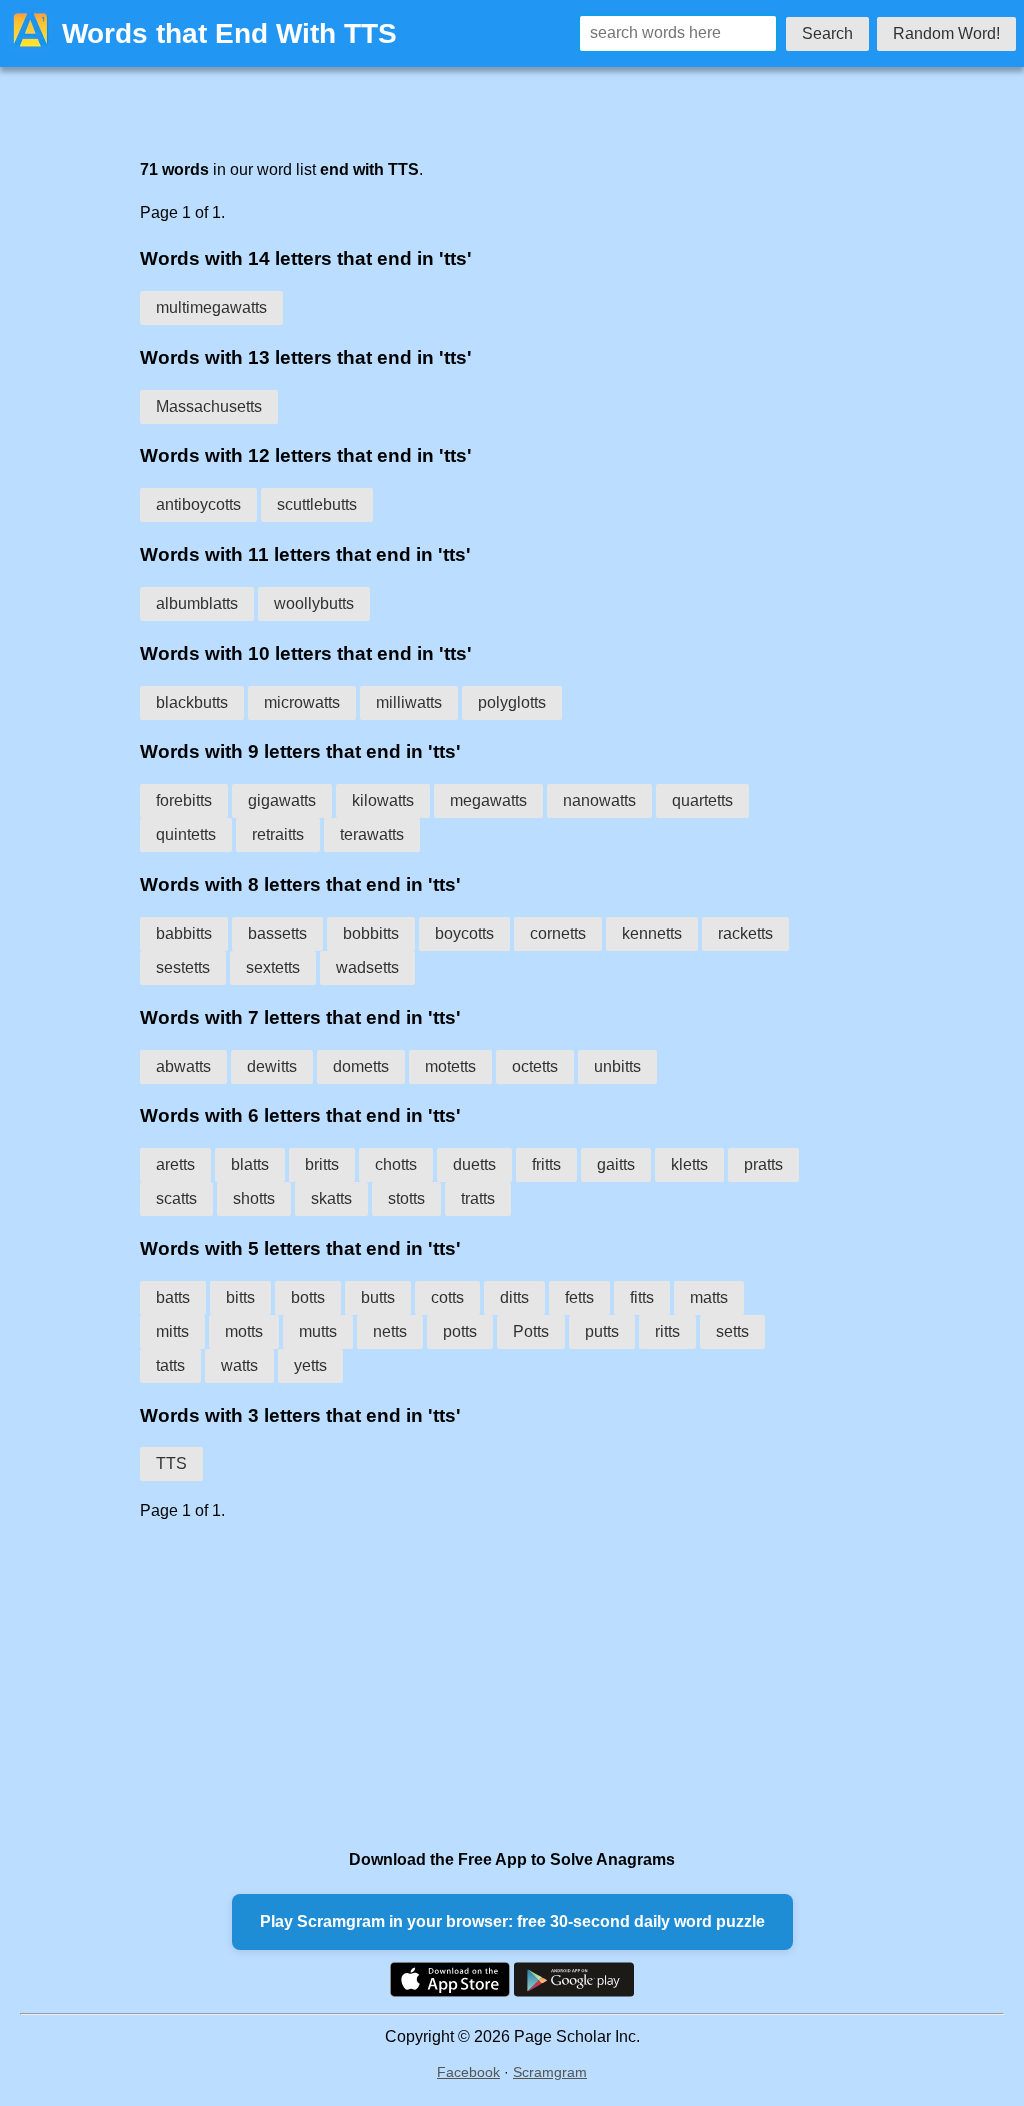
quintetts (186, 834)
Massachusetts (209, 406)
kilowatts (383, 800)
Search (827, 33)
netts (390, 1331)
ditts (514, 1297)
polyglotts (512, 702)
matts (709, 1297)
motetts (450, 1066)
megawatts (488, 800)
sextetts (273, 967)
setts (732, 1331)
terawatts (372, 834)
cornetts (558, 933)
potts (460, 1331)
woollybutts (314, 603)
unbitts (617, 1066)
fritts (546, 1164)
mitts (172, 1331)
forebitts (184, 800)
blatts (250, 1164)
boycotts (464, 933)
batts (173, 1297)
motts (244, 1331)
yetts (310, 1365)
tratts (478, 1198)
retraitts (278, 834)
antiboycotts (198, 504)
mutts (318, 1331)
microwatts (302, 702)
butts (378, 1297)
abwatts (183, 1066)
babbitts (184, 933)
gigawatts (282, 800)
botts (308, 1297)
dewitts (272, 1066)
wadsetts (367, 967)
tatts (170, 1365)
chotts (396, 1164)
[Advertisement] (472, 1685)
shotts (254, 1198)
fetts (579, 1297)
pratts (763, 1164)
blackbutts (192, 702)
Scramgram (550, 2072)
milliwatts (409, 702)
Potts (531, 1331)
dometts (361, 1066)
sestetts (183, 967)
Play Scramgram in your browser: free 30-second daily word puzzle (512, 1921)
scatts (176, 1198)
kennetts (652, 933)
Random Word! (946, 33)
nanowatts (599, 800)
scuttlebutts (317, 504)
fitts (642, 1297)
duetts (474, 1164)
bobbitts (371, 933)
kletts (689, 1164)
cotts (447, 1297)
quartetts (702, 800)
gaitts (616, 1164)
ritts (667, 1331)
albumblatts (197, 603)
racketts (745, 933)
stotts (406, 1198)
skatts (331, 1198)
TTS (171, 1463)
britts (322, 1164)
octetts (535, 1066)
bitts (240, 1297)
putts (602, 1331)
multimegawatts (211, 307)
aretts (175, 1164)
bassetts (277, 933)
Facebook (468, 2072)
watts (239, 1365)
